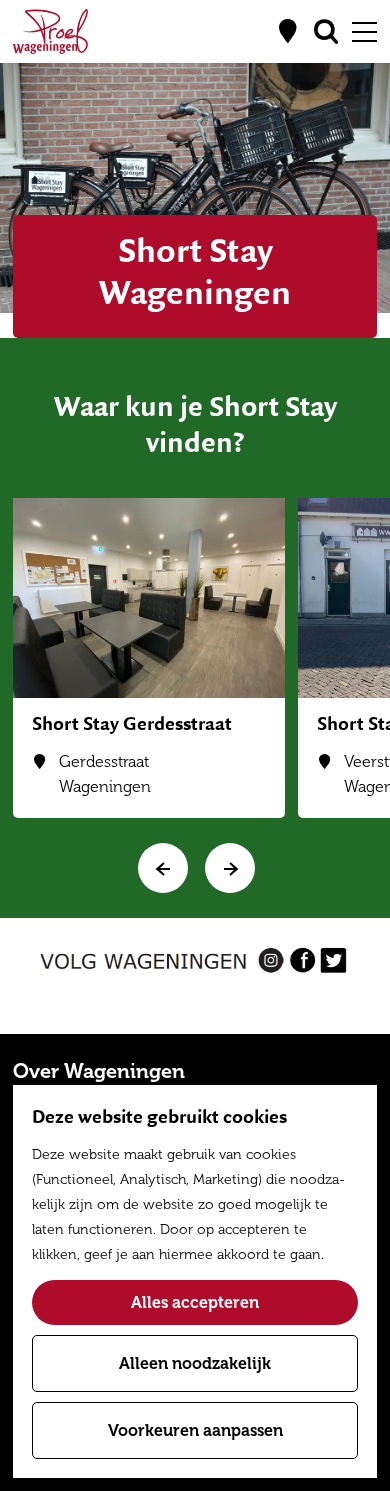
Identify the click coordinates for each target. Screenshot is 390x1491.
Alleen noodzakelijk (195, 1363)
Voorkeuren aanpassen (195, 1430)
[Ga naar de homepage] (50, 31)
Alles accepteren (195, 1302)
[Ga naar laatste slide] (163, 868)
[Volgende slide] (230, 868)
